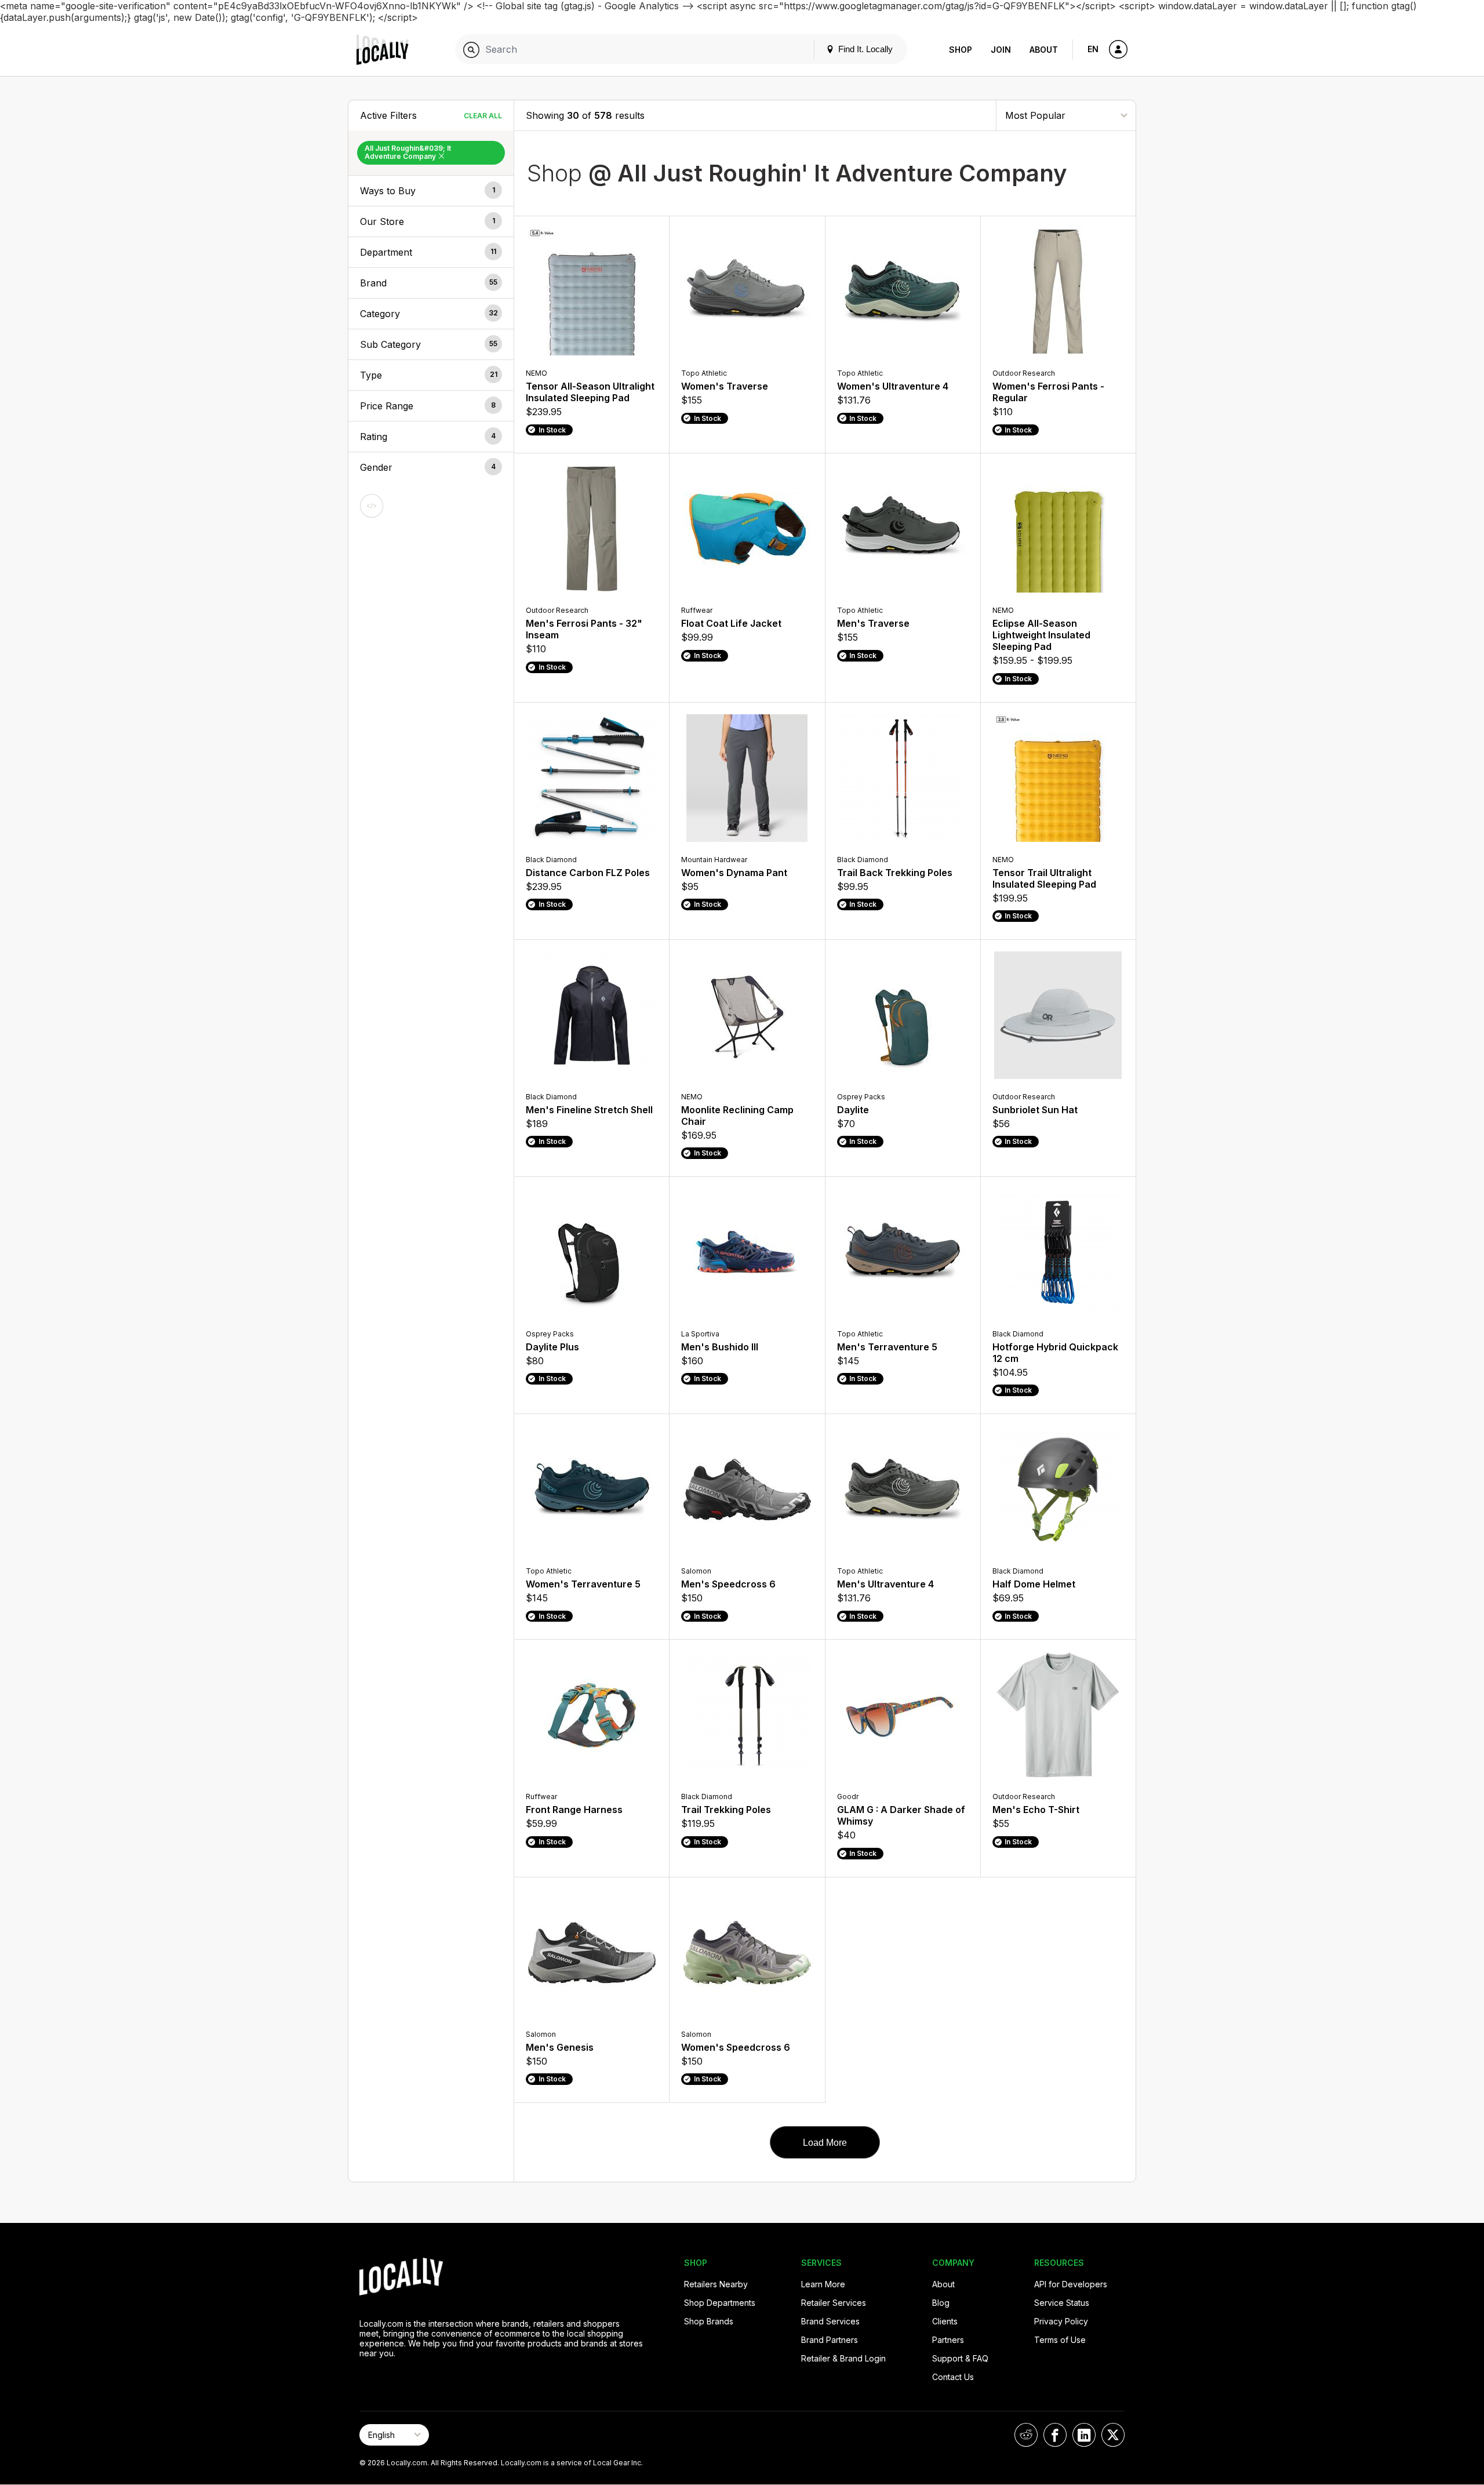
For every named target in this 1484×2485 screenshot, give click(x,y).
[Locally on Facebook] (1055, 2435)
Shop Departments (720, 2303)
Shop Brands (709, 2321)
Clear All (483, 116)
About (1044, 50)
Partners (948, 2340)
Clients (945, 2321)
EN (1093, 49)
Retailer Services (834, 2303)
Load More (825, 2143)
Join (1001, 50)
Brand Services (830, 2321)
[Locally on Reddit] (1026, 2435)
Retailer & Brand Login (843, 2358)
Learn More (823, 2284)
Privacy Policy (1061, 2321)
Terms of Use (1060, 2340)
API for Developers (1071, 2284)
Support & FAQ (960, 2358)
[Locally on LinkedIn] (1084, 2435)
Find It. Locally (864, 49)
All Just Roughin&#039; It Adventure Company (408, 152)
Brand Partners (830, 2340)
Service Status (1062, 2303)
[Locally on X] (1113, 2435)
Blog (941, 2303)
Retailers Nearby (716, 2284)
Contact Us (953, 2377)
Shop (961, 50)
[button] (431, 191)
